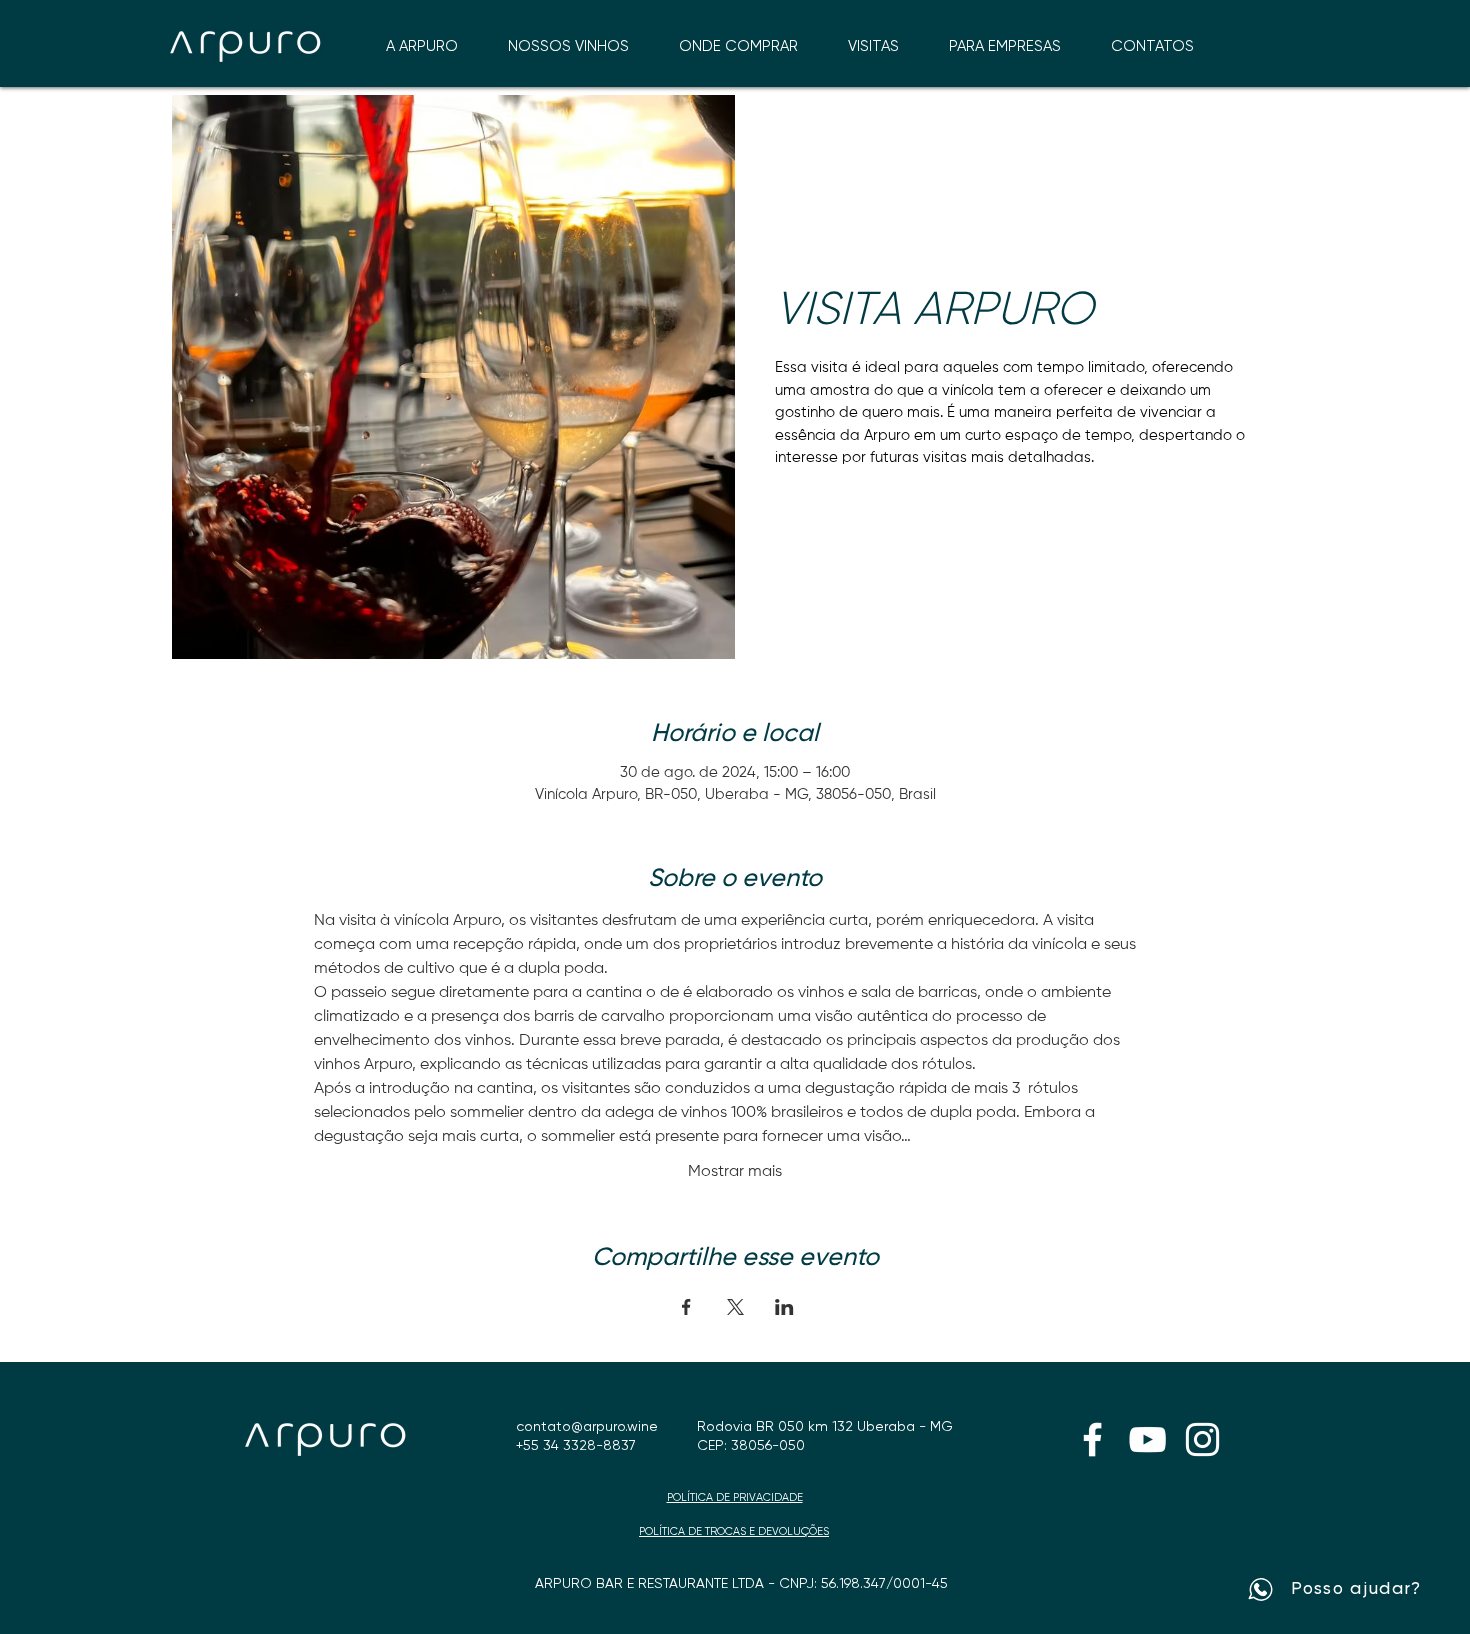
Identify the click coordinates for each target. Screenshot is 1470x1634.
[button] (738, 46)
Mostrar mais (735, 1172)
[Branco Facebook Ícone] (1092, 1439)
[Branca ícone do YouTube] (1147, 1439)
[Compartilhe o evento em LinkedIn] (784, 1307)
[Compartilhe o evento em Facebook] (686, 1307)
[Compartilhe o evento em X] (735, 1307)
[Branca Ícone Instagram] (1202, 1439)
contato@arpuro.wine (587, 1427)
